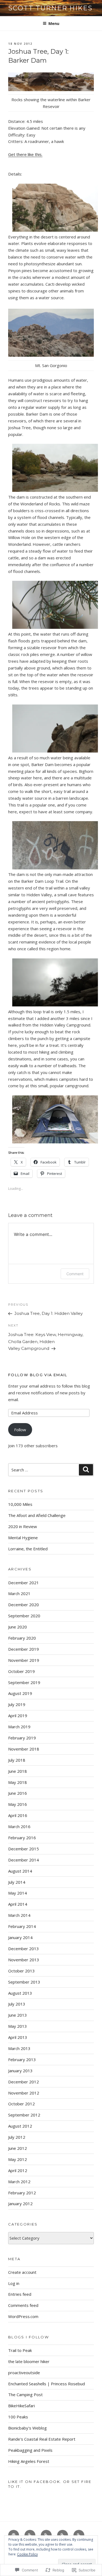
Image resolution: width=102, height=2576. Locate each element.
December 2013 (24, 1949)
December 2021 (24, 1583)
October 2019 (21, 1671)
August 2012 (20, 2126)
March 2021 (19, 1593)
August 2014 (20, 1871)
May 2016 (18, 1804)
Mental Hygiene (23, 1538)
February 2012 (22, 2193)
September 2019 (24, 1682)
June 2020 (18, 1627)
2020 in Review (23, 1526)
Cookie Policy (27, 2554)
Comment (75, 1274)
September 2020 (24, 1616)
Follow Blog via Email (38, 1375)
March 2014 (19, 1915)
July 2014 (17, 1882)
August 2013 (20, 1993)
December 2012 (24, 2082)
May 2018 (18, 1782)
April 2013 (18, 2037)
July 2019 (17, 1704)
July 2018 (17, 1760)
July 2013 (17, 2004)
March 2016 (19, 1826)
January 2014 (20, 1937)
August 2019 (20, 1693)
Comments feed (23, 2305)
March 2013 (19, 2048)
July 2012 (17, 2137)
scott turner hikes (50, 8)
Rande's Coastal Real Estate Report (42, 2439)
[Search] (86, 1470)
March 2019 (19, 1727)
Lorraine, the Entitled (28, 1549)
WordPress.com (23, 2316)
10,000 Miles (20, 1504)
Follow (20, 1430)
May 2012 (18, 2159)
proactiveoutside (24, 2373)
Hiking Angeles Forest (29, 2461)
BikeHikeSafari (21, 2406)
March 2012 (19, 2182)
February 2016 (22, 1838)
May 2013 (18, 2026)
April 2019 (18, 1716)
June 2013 (18, 2015)
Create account (22, 2272)
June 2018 (18, 1771)
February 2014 (22, 1926)
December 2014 (24, 1860)
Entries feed (20, 2294)
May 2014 (18, 1893)
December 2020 (24, 1605)
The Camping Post (25, 2395)
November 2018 (24, 1749)
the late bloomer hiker (29, 2361)
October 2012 (21, 2104)
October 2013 (21, 1971)
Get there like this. (25, 154)
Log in (14, 2283)
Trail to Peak (20, 2350)
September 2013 (24, 1982)
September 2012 (24, 2115)
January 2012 (20, 2204)
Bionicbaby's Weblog (27, 2428)
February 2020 (22, 1638)
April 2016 (18, 1815)
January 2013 (20, 2071)
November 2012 (24, 2093)
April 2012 (18, 2170)
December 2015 (24, 1849)
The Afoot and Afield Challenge (37, 1515)
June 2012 (18, 2148)
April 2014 (18, 1904)
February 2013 (22, 2059)
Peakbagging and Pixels (30, 2450)
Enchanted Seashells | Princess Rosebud (47, 2384)
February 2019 (22, 1738)
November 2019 (24, 1660)
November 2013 (24, 1960)
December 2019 (24, 1649)
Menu (54, 23)
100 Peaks (18, 2417)
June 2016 (18, 1793)
